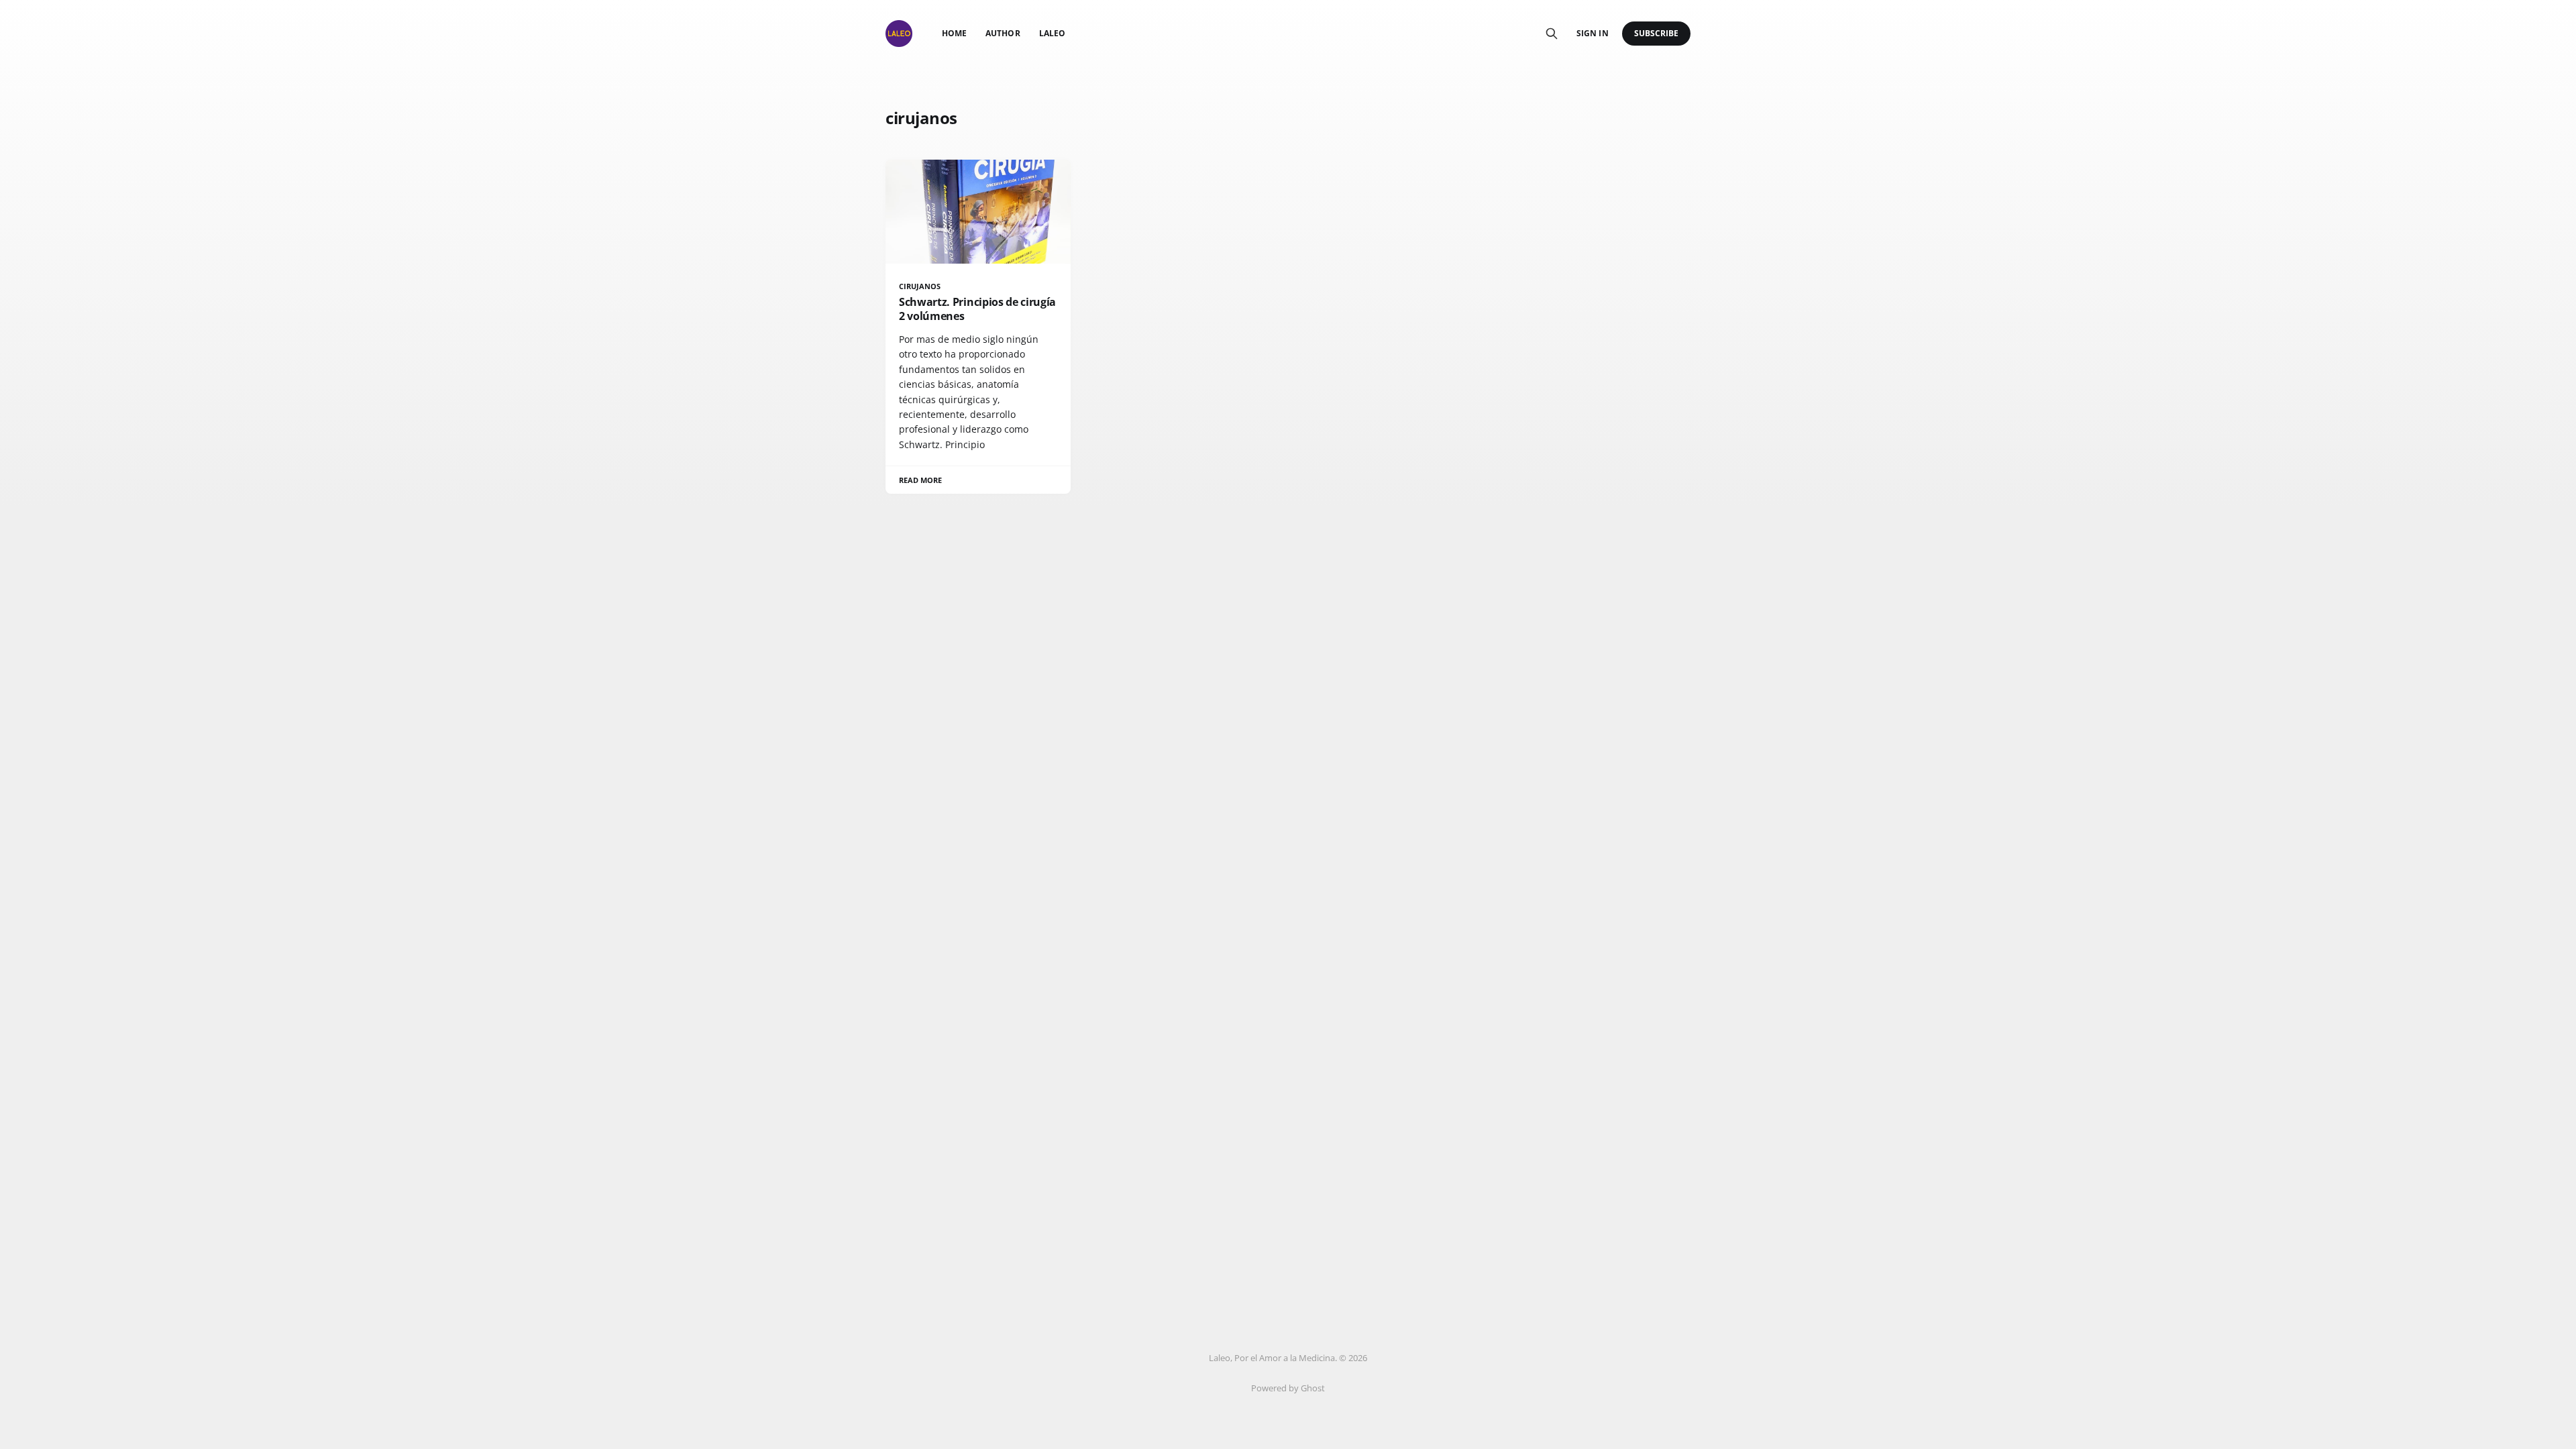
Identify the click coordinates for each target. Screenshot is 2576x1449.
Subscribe (1657, 33)
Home (954, 33)
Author (1003, 33)
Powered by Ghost (1288, 1388)
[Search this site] (1552, 34)
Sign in (1592, 33)
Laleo (1052, 33)
